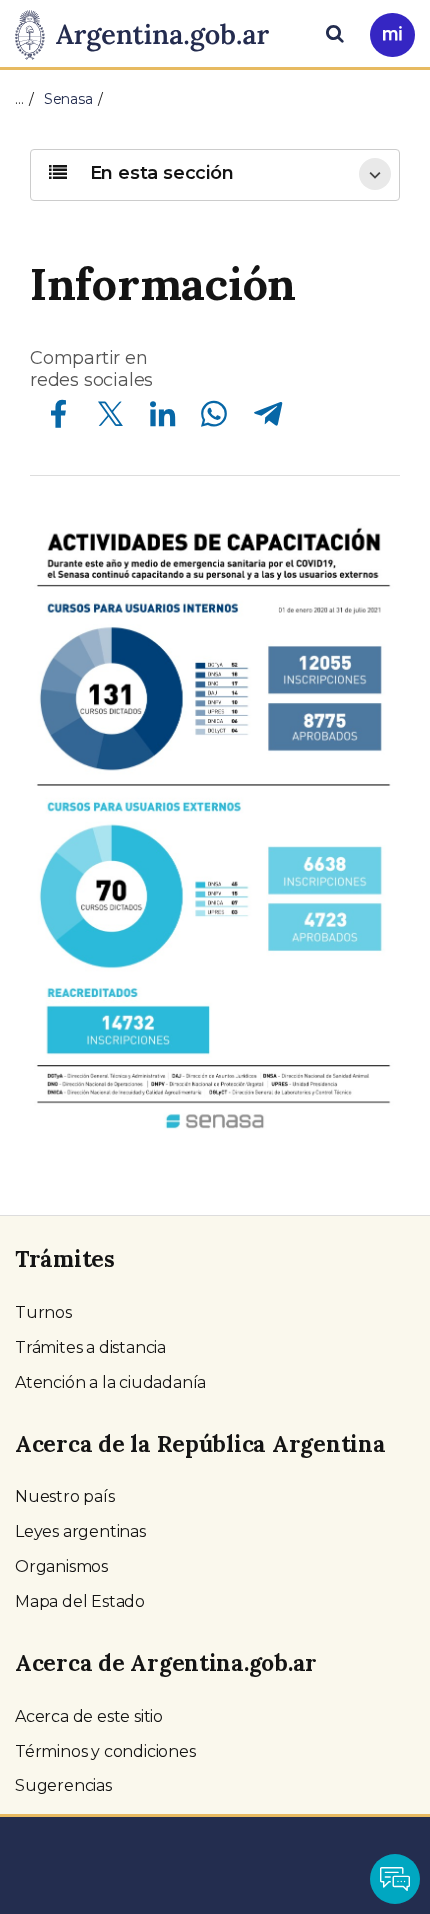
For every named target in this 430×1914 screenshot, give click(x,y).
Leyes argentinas (80, 1531)
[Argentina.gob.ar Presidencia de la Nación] (149, 32)
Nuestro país (65, 1496)
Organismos (61, 1566)
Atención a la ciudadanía (110, 1382)
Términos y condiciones (105, 1751)
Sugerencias (63, 1785)
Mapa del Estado (80, 1601)
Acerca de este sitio (89, 1716)
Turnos (43, 1312)
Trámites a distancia (90, 1347)
